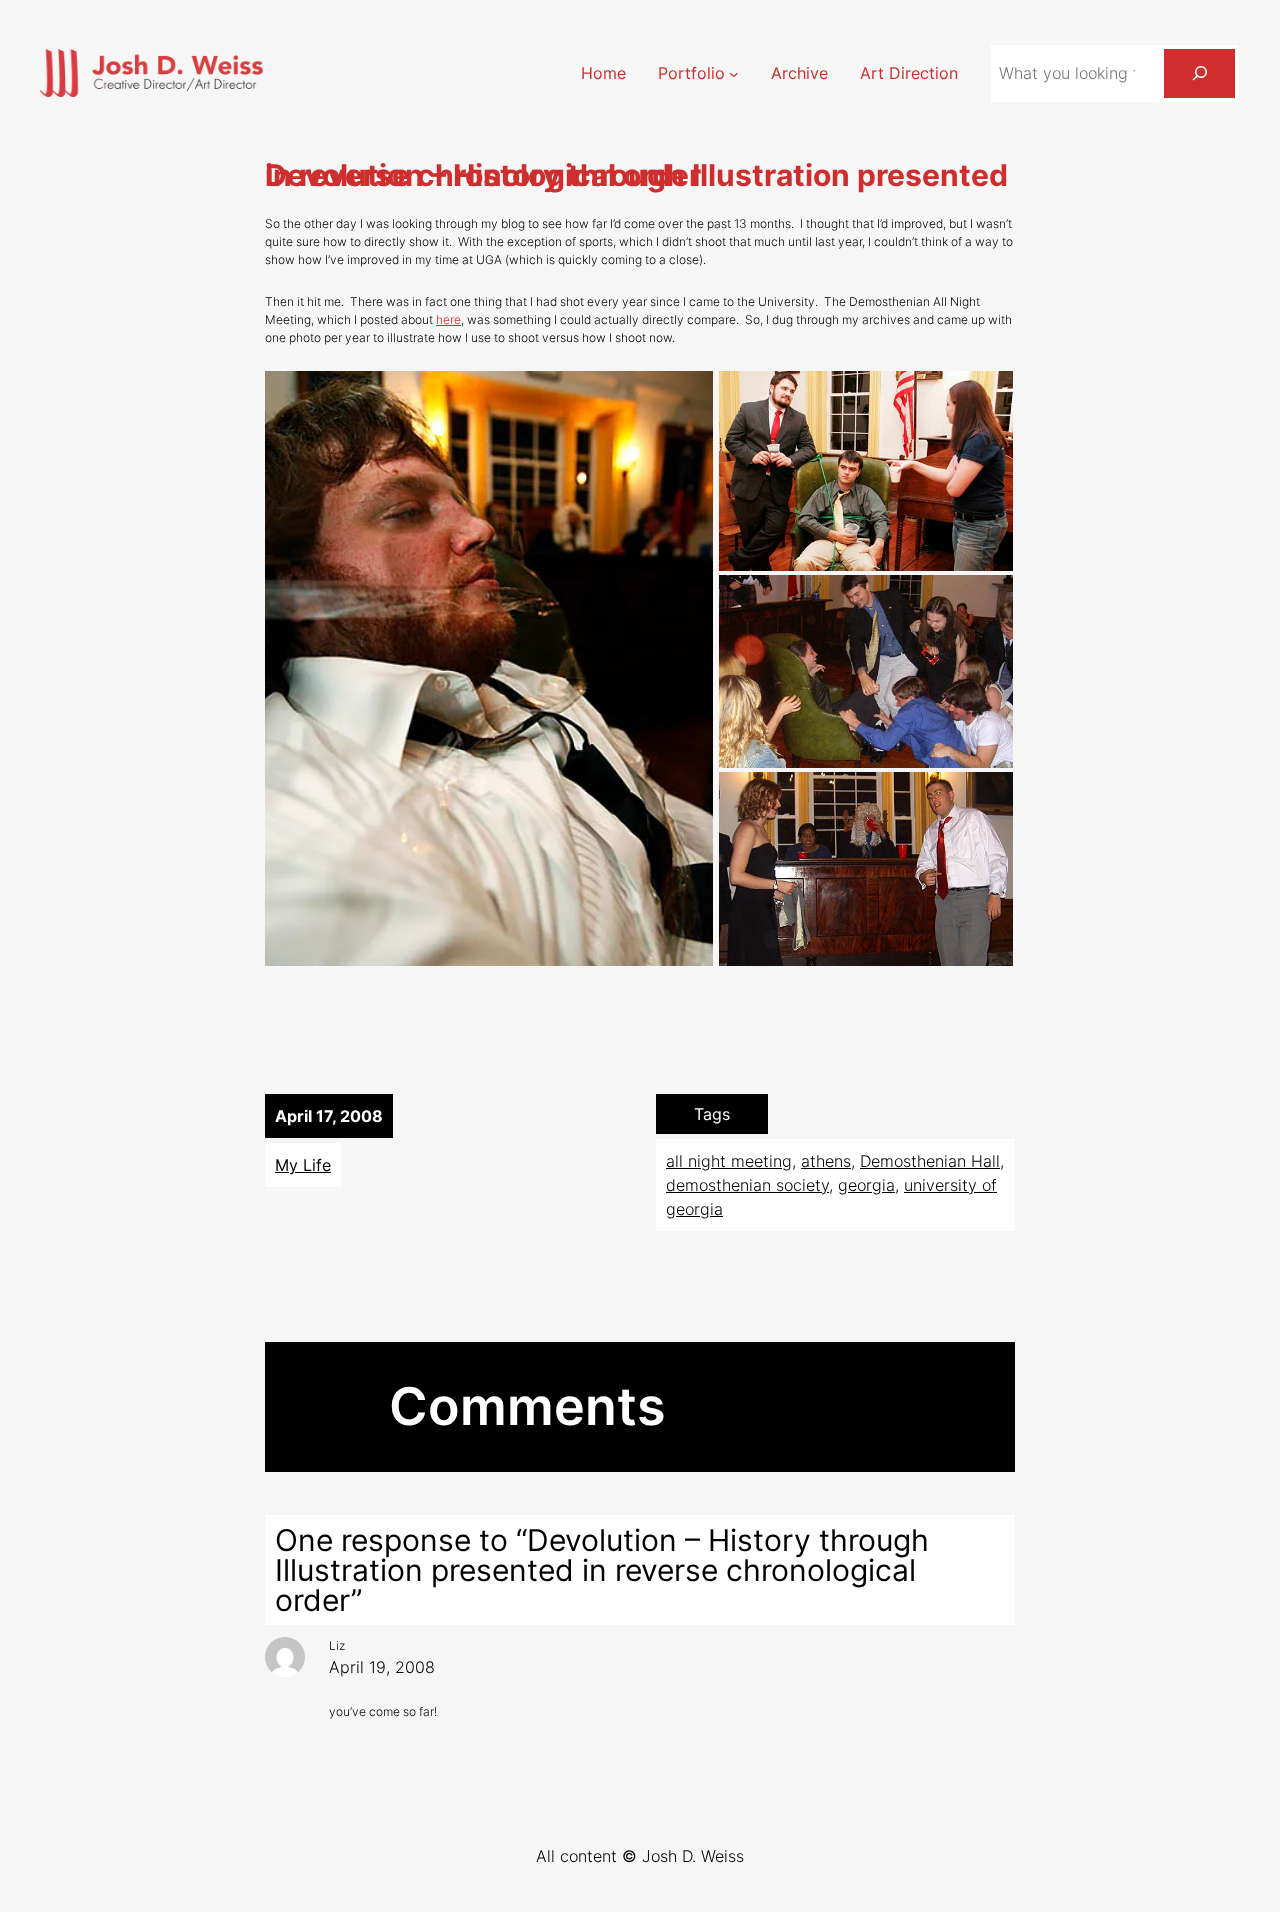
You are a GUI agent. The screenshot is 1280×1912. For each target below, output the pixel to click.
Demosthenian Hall (930, 1161)
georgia (866, 1185)
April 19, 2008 (382, 1667)
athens (826, 1161)
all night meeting (729, 1161)
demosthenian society (747, 1185)
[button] (489, 668)
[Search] (1199, 73)
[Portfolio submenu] (734, 73)
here (448, 319)
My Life (303, 1165)
